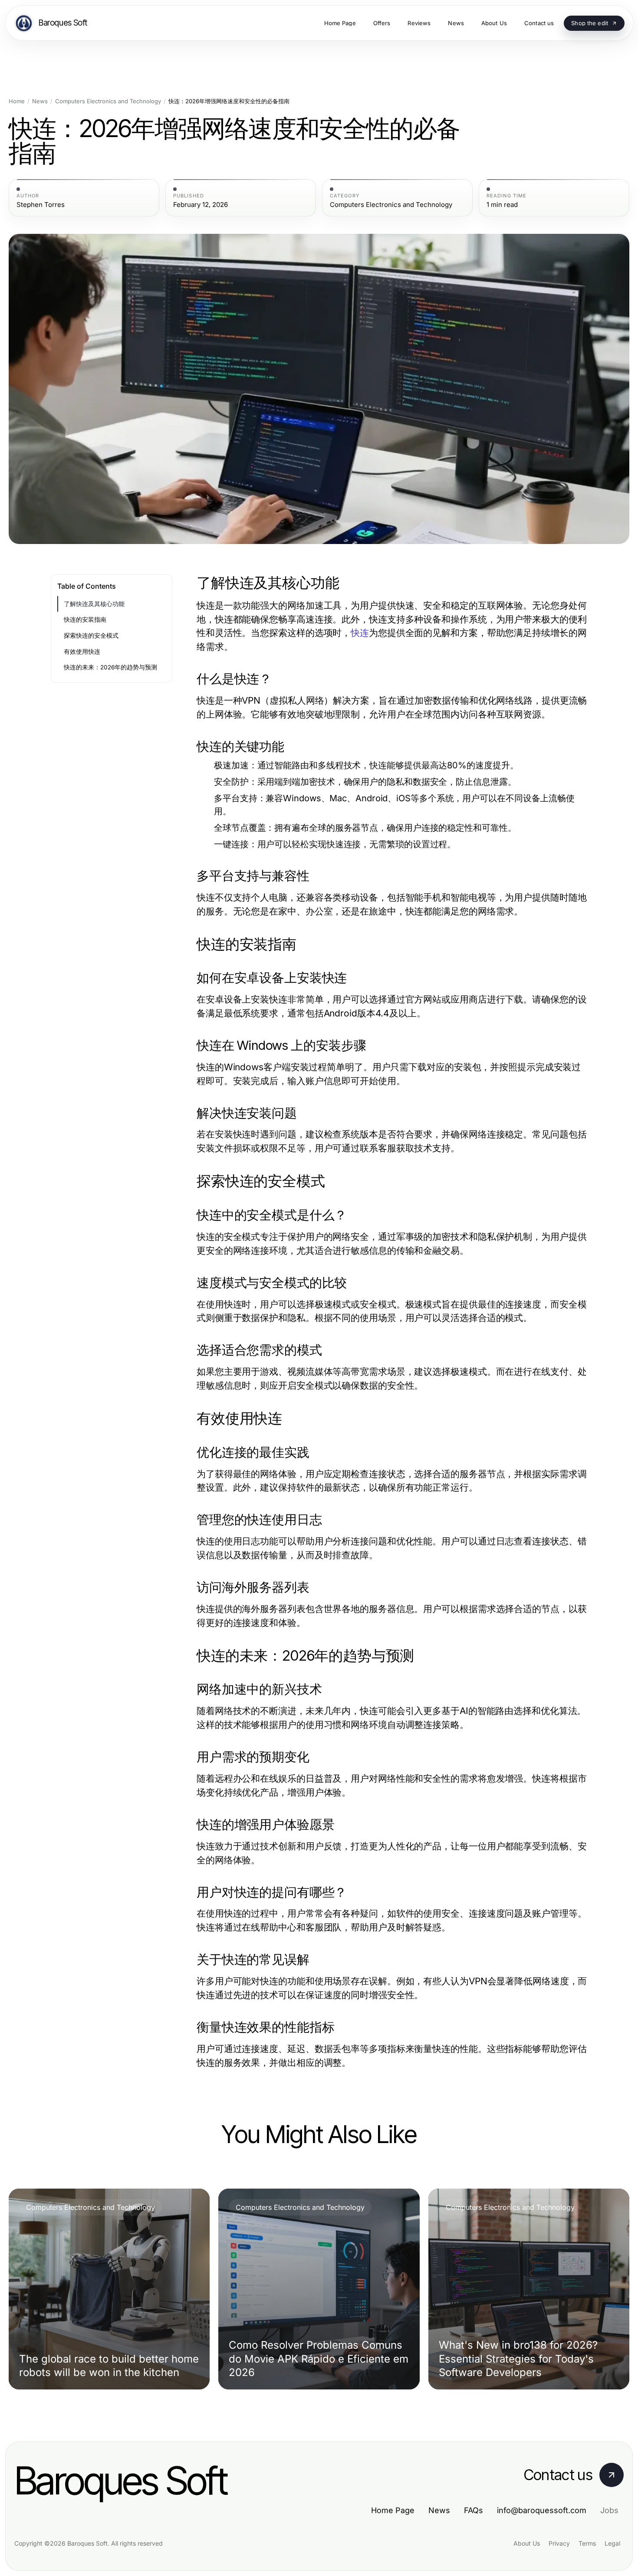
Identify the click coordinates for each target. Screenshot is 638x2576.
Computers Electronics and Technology (108, 101)
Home (17, 101)
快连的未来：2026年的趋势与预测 (110, 667)
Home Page (393, 2510)
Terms (587, 2543)
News (40, 101)
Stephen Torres (41, 205)
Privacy (559, 2543)
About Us (527, 2543)
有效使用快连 (82, 652)
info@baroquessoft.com (542, 2510)
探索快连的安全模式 (91, 636)
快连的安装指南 (85, 619)
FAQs (474, 2510)
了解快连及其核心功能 (94, 604)
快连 (360, 633)
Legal (612, 2543)
